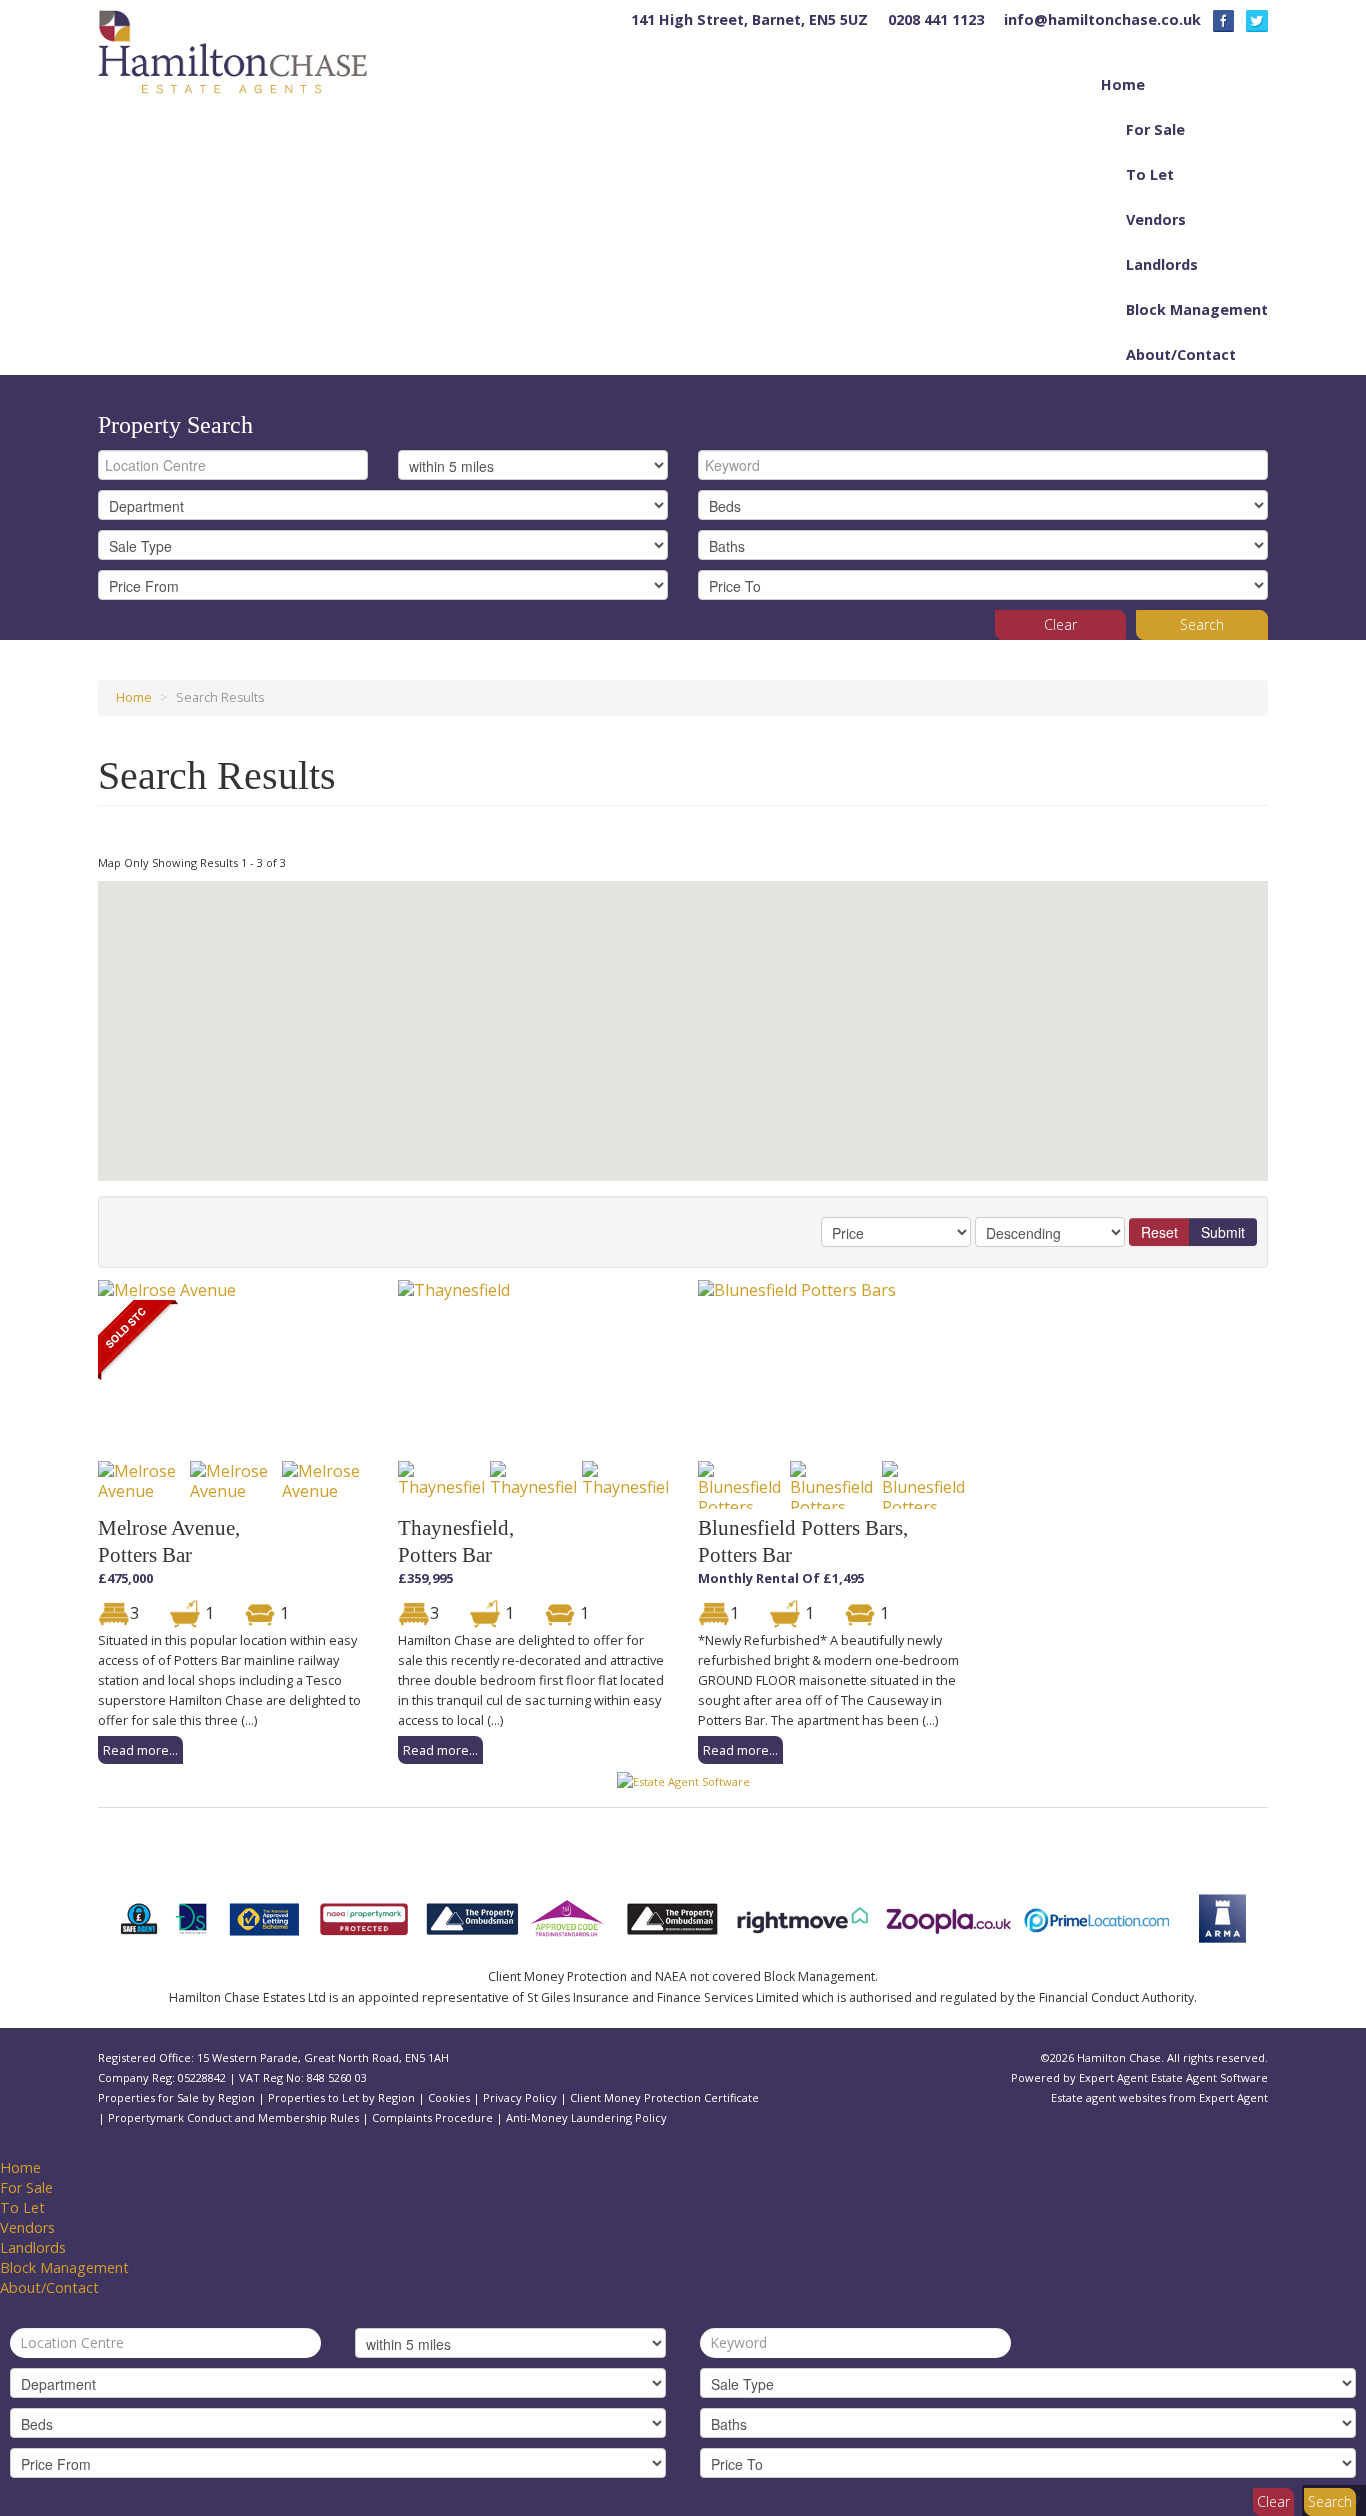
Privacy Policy (520, 2097)
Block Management (1197, 309)
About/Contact (1181, 354)
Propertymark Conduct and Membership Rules (233, 2117)
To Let (1150, 174)
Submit (1223, 1232)
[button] (486, 1122)
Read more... (140, 1750)
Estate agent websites (1108, 2097)
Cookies (449, 2097)
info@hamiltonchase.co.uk (1102, 19)
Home (1123, 84)
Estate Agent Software (1209, 2077)
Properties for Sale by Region (176, 2097)
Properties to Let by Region (341, 2097)
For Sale (1155, 129)
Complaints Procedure (432, 2117)
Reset (1159, 1232)
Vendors (1156, 219)
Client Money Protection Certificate (664, 2097)
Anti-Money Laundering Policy (586, 2117)
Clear (1060, 624)
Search (1202, 624)
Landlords (1162, 264)
